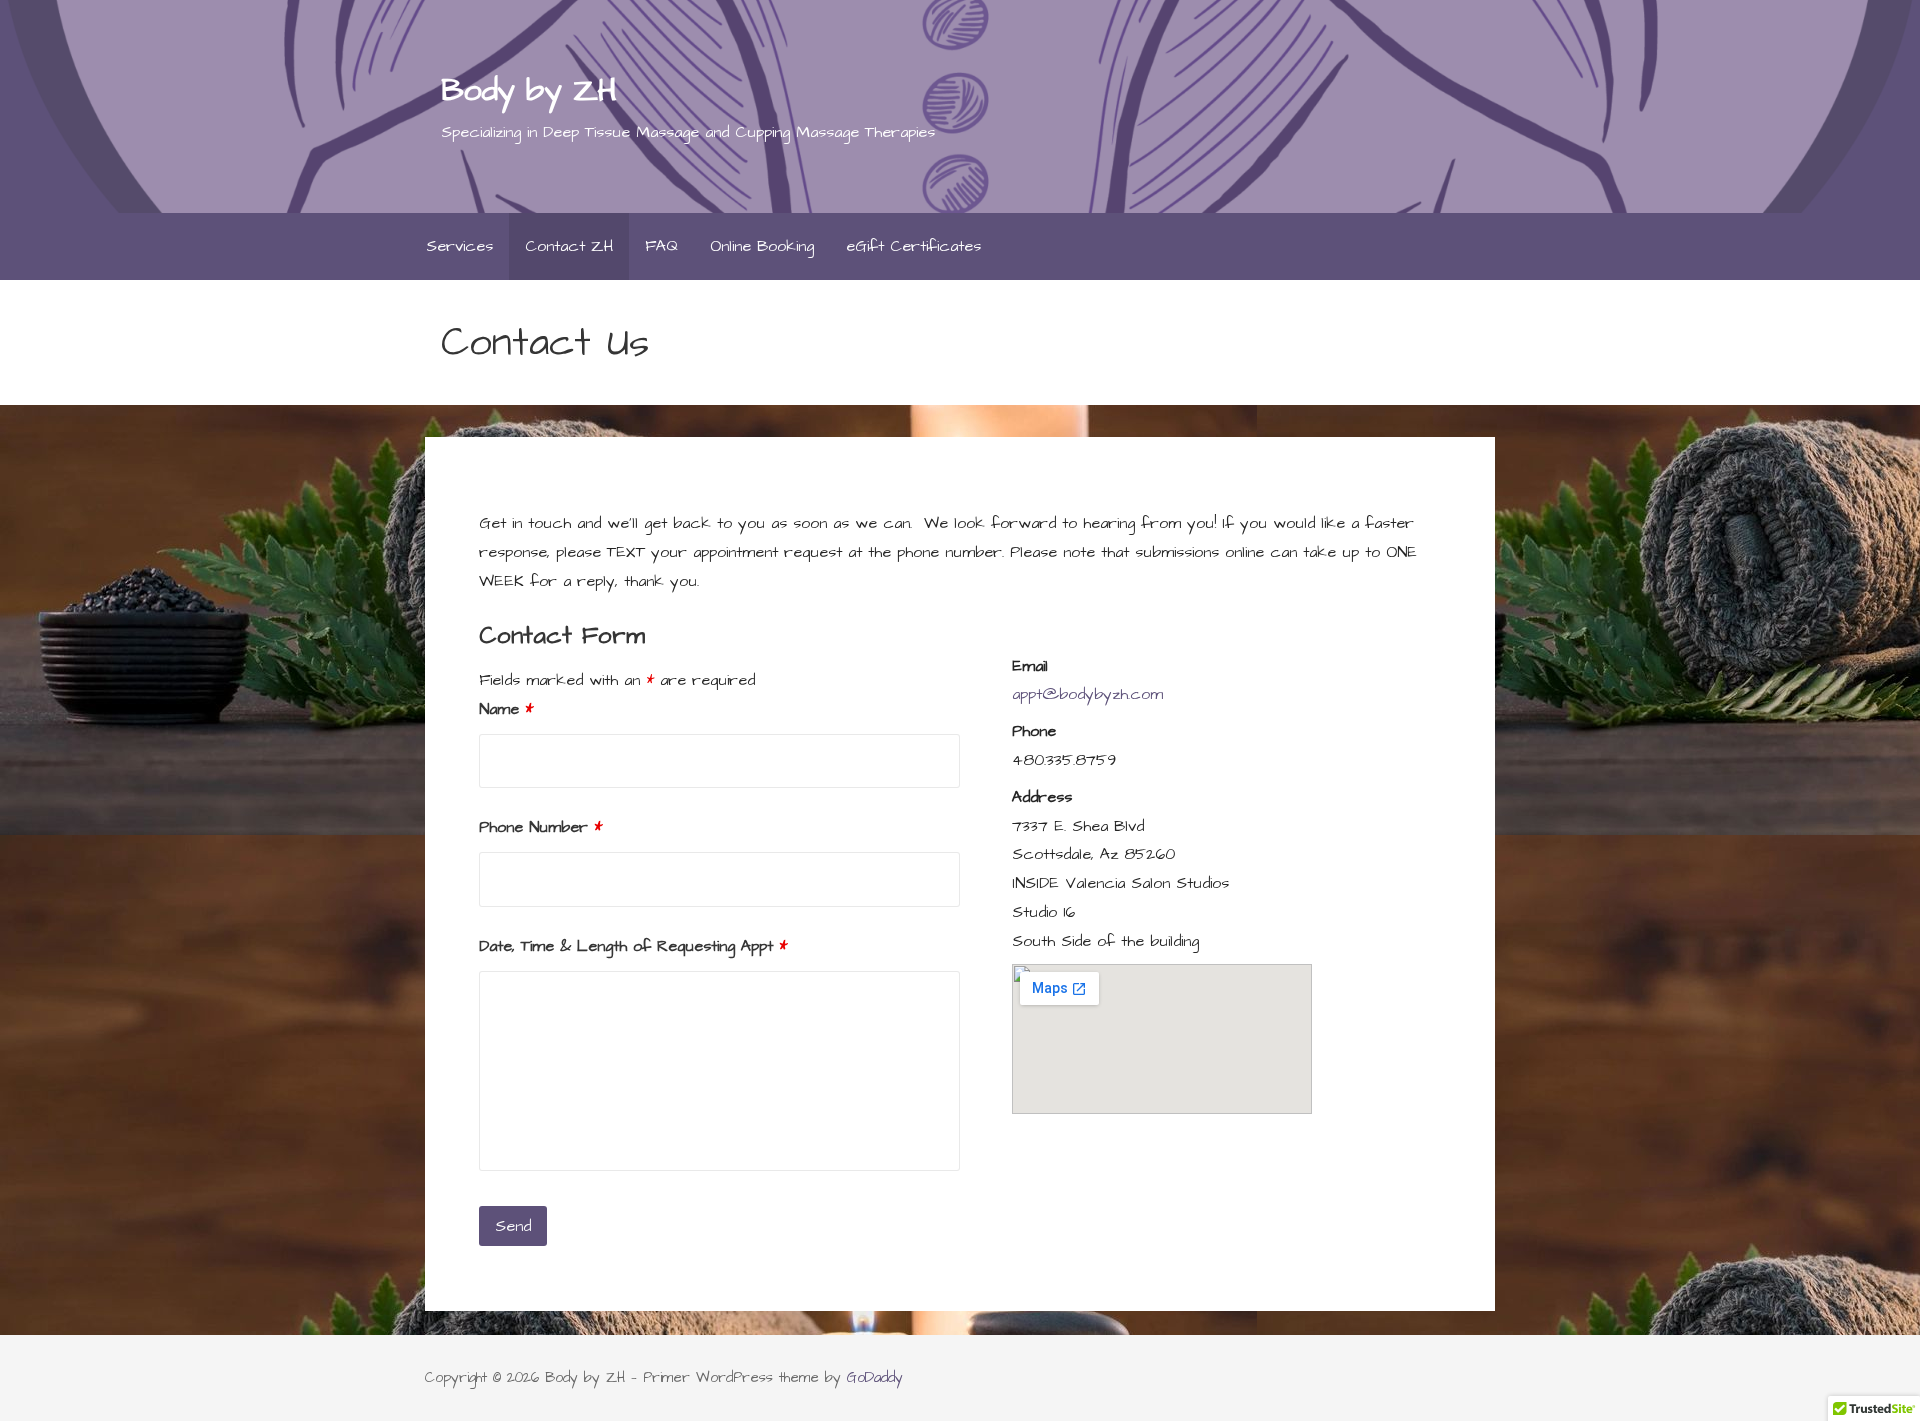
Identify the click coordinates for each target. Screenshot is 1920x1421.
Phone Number (540, 827)
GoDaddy (875, 1378)
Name (506, 709)
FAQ (661, 246)
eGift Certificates (913, 246)
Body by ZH (528, 90)
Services (459, 246)
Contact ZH (569, 246)
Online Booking (762, 246)
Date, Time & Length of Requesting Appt (633, 946)
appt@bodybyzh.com (1087, 694)
